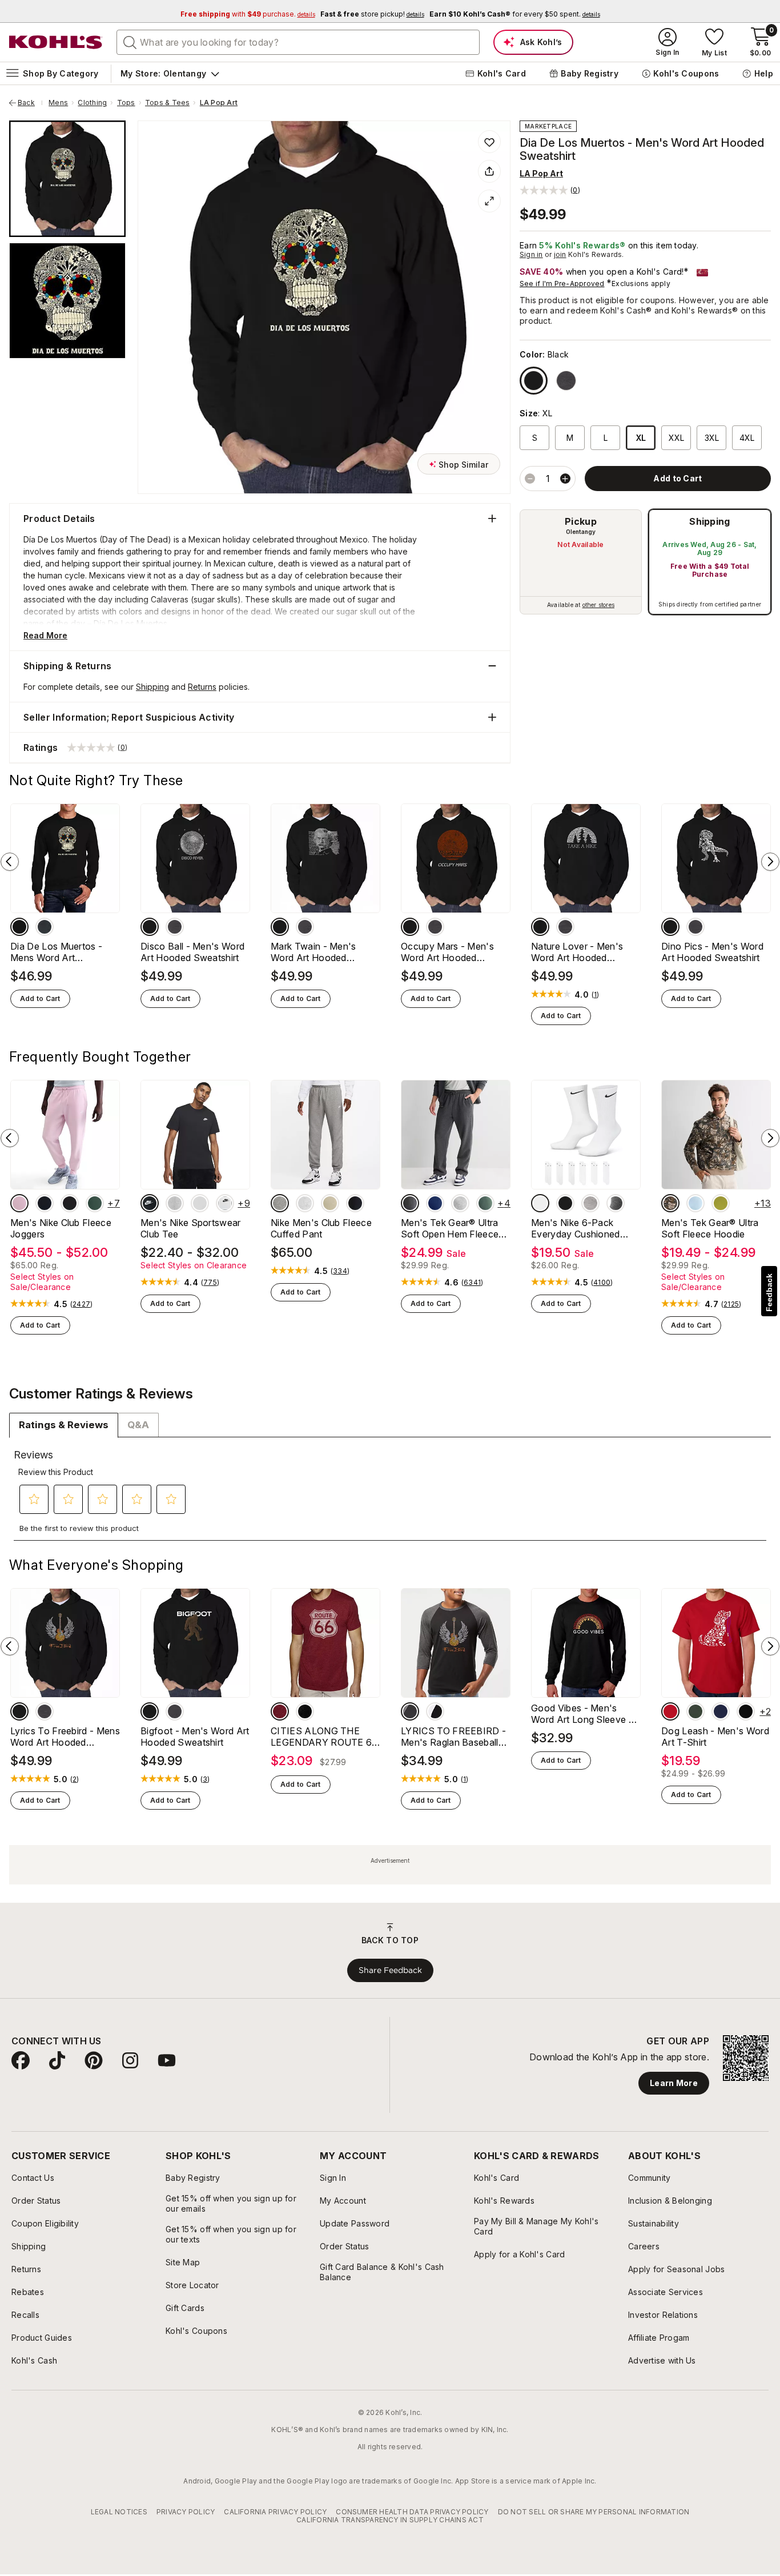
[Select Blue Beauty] (435, 1203)
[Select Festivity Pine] (485, 1203)
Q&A (138, 1425)
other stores (598, 605)
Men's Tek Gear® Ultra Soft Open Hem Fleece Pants (450, 1228)
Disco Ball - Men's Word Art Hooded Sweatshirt (192, 952)
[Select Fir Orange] (95, 1203)
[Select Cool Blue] (695, 1203)
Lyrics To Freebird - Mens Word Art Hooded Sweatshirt (65, 1737)
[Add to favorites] (489, 142)
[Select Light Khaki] (330, 1203)
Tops (126, 103)
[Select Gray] (616, 1203)
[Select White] (540, 1203)
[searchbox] (298, 42)
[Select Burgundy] (280, 1711)
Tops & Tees (168, 103)
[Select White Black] (225, 1203)
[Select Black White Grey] (590, 1203)
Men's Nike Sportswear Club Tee (191, 1228)
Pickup (581, 521)
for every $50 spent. (515, 14)
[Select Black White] (150, 1203)
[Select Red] (670, 1711)
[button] (550, 190)
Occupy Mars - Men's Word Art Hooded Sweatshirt (447, 952)
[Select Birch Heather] (200, 1203)
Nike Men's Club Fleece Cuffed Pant (321, 1228)
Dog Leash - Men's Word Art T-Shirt (715, 1737)
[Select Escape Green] (721, 1203)
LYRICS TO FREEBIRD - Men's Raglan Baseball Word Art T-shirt (453, 1737)
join (560, 254)
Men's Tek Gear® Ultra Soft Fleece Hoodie (710, 1228)
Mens (58, 103)
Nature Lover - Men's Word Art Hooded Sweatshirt (577, 952)
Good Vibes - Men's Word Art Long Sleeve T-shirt (585, 1714)
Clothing (92, 103)
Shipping (710, 521)
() (596, 995)
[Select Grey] (566, 381)
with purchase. (248, 14)
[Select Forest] (695, 1711)
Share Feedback (390, 1970)
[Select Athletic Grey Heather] (460, 1203)
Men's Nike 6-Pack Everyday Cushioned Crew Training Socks (576, 1228)
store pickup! (372, 14)
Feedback (769, 1293)
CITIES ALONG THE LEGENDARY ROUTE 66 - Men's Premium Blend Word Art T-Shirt (324, 1737)
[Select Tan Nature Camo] (670, 1203)
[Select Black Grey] (410, 1711)
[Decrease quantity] (530, 479)
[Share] (489, 171)
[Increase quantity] (565, 479)
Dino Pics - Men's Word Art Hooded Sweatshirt (712, 952)
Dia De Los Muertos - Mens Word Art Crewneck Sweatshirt (56, 952)
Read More (45, 635)
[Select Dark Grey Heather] (280, 1203)
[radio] (581, 562)
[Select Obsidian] (45, 1203)
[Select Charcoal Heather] (410, 1203)
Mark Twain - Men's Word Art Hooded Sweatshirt (313, 952)
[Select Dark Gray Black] (175, 1203)
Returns (202, 687)
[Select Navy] (721, 1711)
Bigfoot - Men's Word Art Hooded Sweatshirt (195, 1737)
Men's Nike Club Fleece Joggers (61, 1228)
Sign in (531, 254)
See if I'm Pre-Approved (562, 284)
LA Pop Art (219, 103)
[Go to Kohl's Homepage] (56, 42)
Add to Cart (40, 998)
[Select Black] (534, 381)
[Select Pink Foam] (19, 1203)
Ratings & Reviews (64, 1425)
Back (30, 103)
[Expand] (489, 201)
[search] (130, 42)
